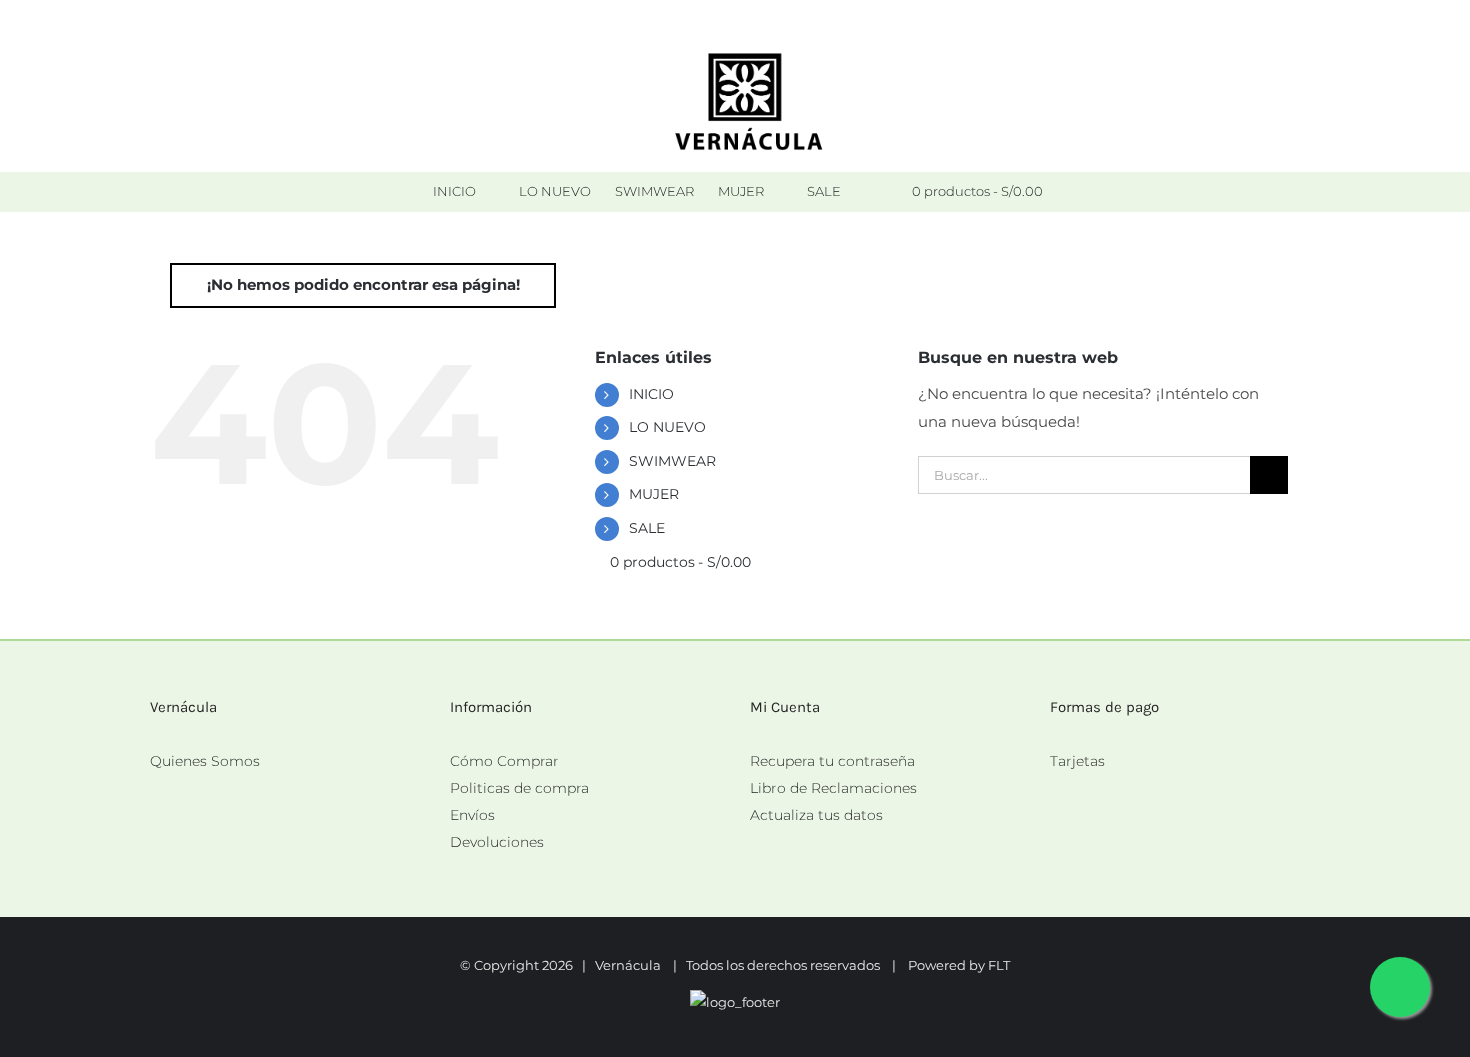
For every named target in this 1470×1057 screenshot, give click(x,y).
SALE (647, 528)
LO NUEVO (667, 427)
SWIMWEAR (672, 461)
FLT (999, 965)
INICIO (651, 394)
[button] (870, 192)
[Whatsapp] (1056, 789)
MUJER (654, 494)
